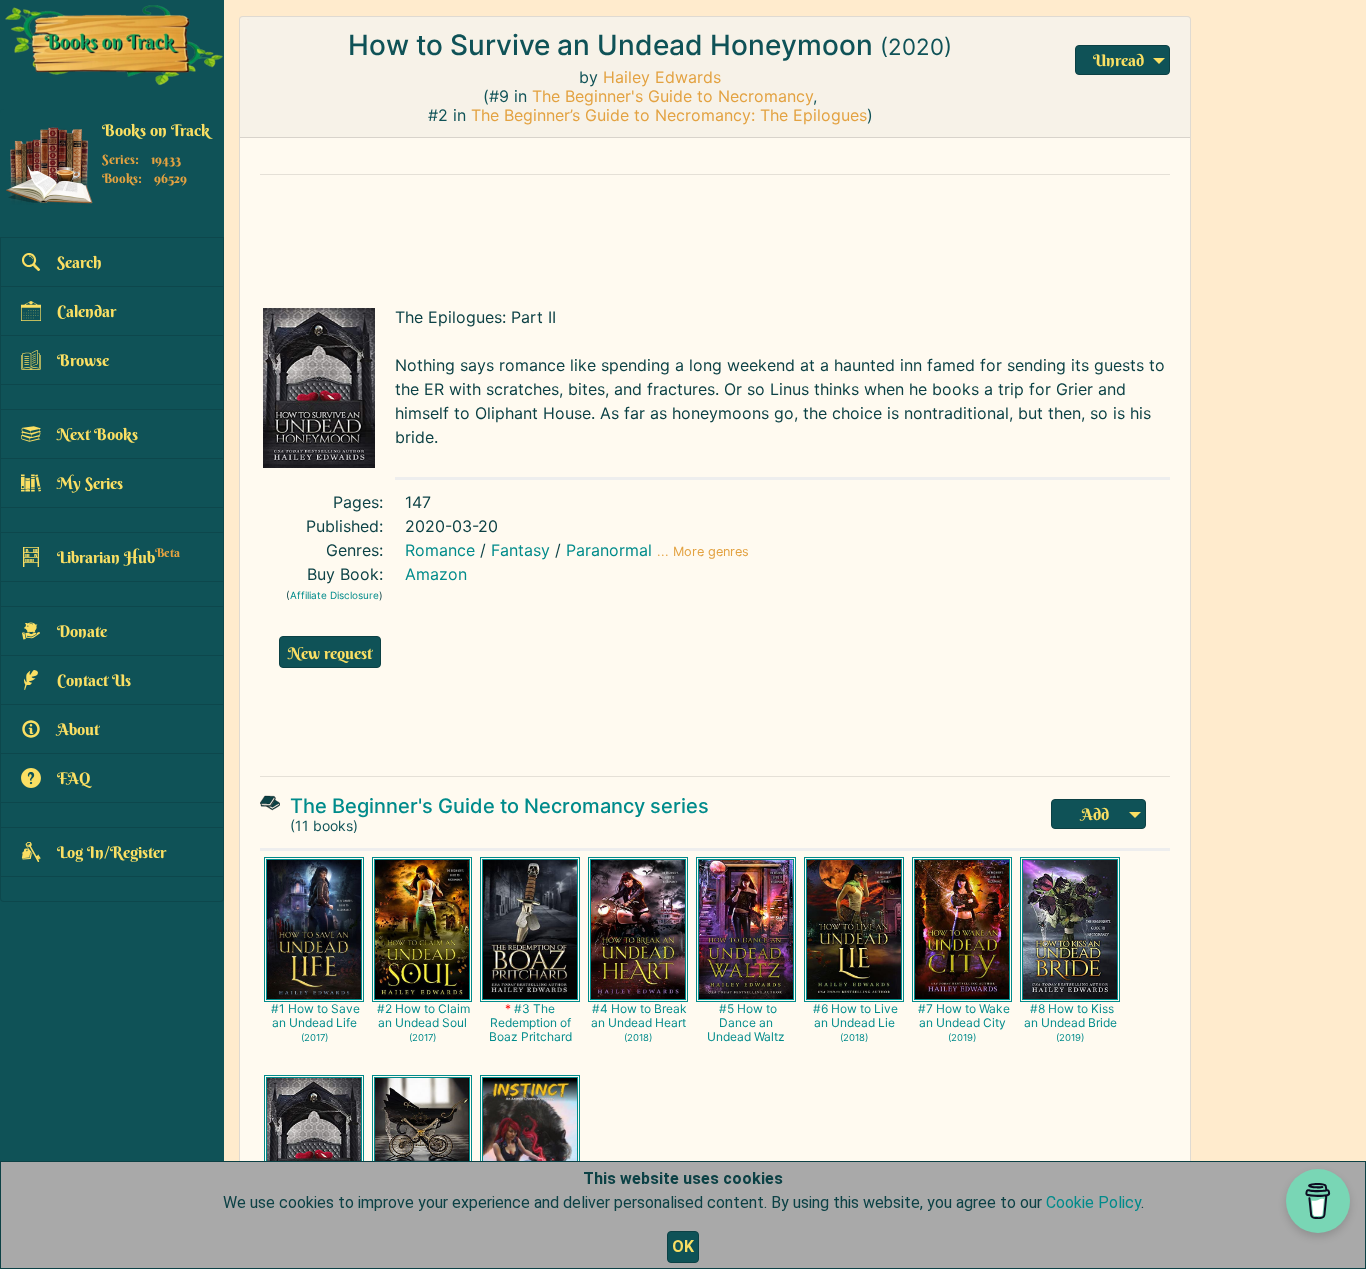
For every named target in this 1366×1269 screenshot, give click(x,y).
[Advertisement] (715, 236)
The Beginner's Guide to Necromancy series (499, 806)
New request (330, 653)
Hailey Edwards (662, 77)
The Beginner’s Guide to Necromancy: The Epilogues (669, 115)
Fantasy (520, 550)
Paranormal (609, 550)
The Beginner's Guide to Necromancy (672, 96)
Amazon (436, 574)
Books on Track (156, 131)
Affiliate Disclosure (334, 595)
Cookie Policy (1093, 1202)
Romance (440, 550)
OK (683, 1246)
